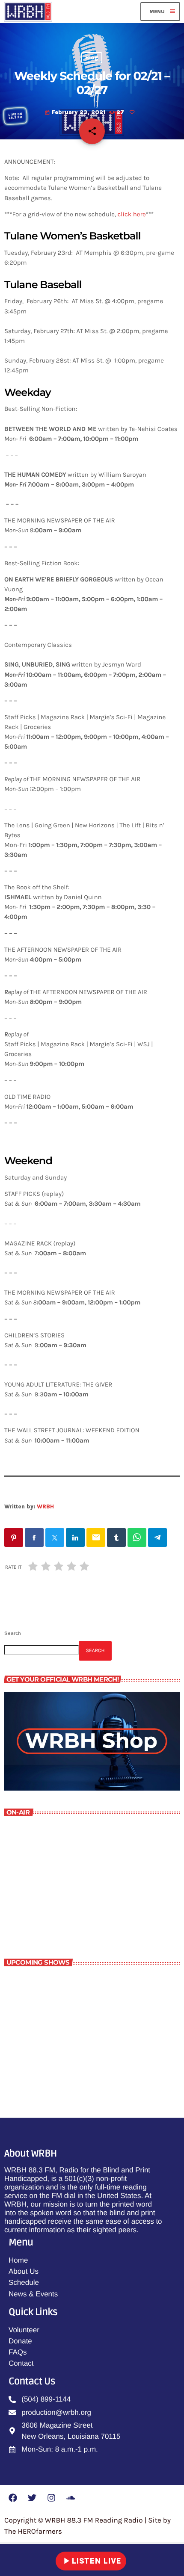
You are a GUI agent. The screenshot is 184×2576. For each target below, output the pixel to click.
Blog (92, 58)
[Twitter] (32, 2498)
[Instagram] (51, 2498)
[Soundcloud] (71, 2498)
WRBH (45, 1506)
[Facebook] (13, 2498)
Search (13, 1633)
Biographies (58, 1983)
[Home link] (28, 12)
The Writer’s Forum (51, 1908)
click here (132, 214)
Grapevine (55, 2020)
